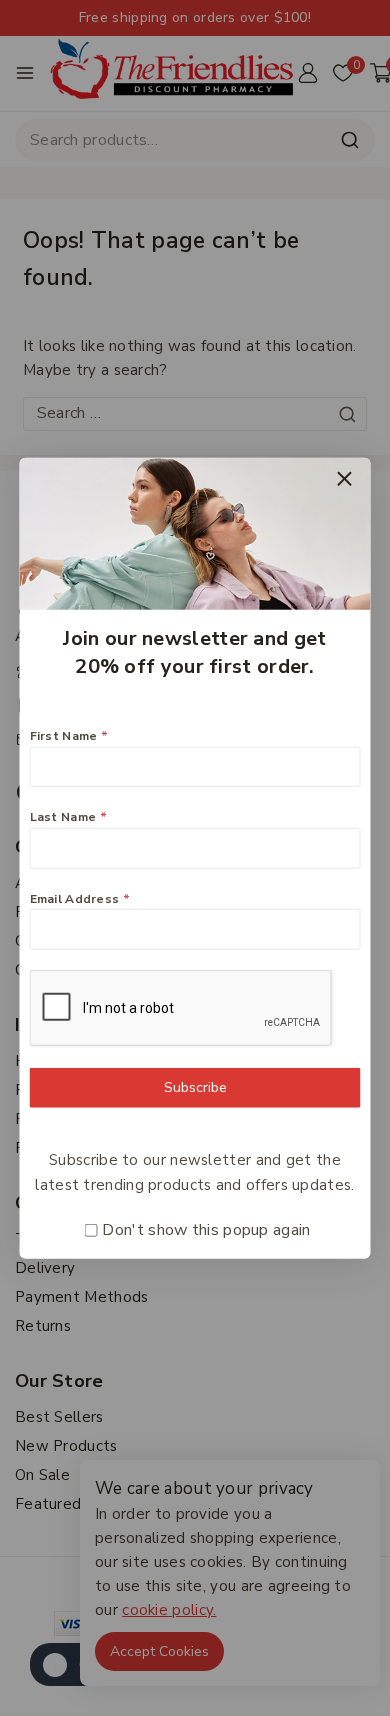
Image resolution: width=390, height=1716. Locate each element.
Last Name (68, 817)
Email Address (80, 898)
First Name (69, 736)
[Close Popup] (344, 478)
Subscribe (195, 1086)
